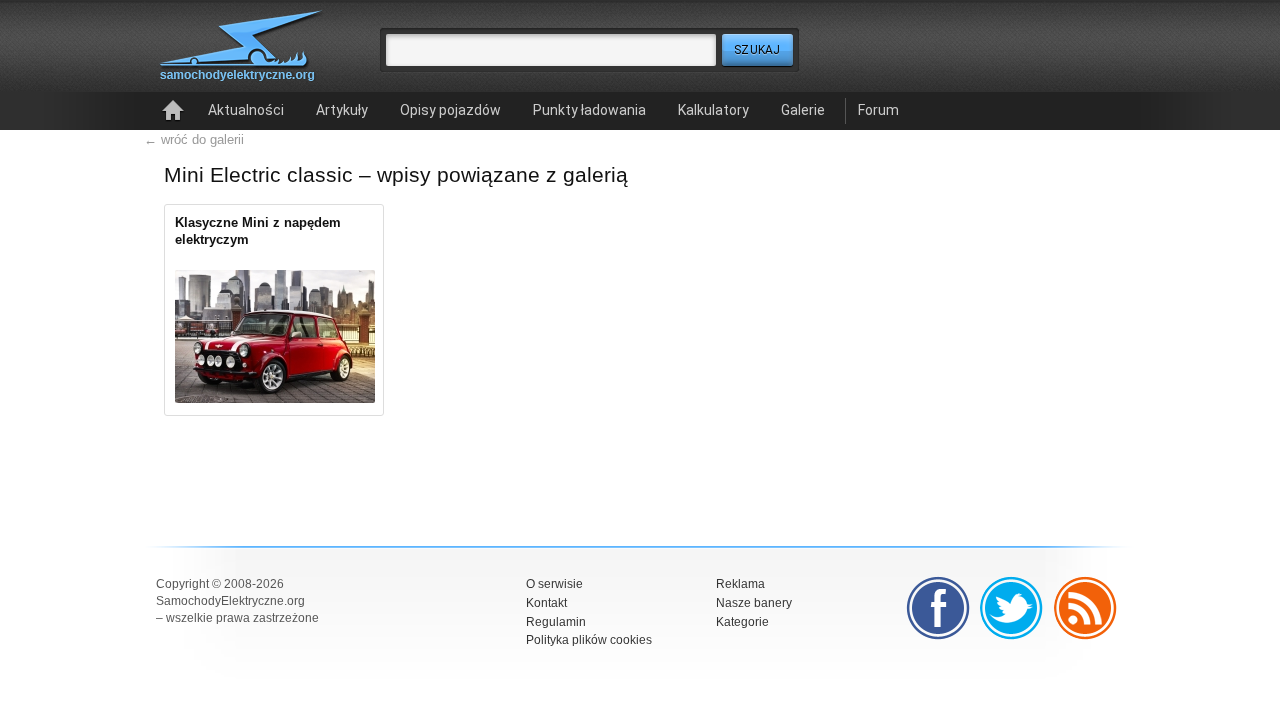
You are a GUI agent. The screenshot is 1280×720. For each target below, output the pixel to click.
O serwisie (554, 584)
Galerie (803, 110)
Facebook (938, 608)
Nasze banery (754, 603)
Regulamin (556, 622)
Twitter (1012, 608)
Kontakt (546, 603)
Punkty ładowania (589, 110)
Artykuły (342, 110)
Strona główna (173, 111)
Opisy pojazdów (450, 110)
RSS (1086, 608)
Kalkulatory (713, 110)
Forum (878, 110)
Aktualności (246, 110)
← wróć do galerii (194, 139)
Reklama (740, 584)
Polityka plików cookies (589, 640)
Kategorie (742, 622)
